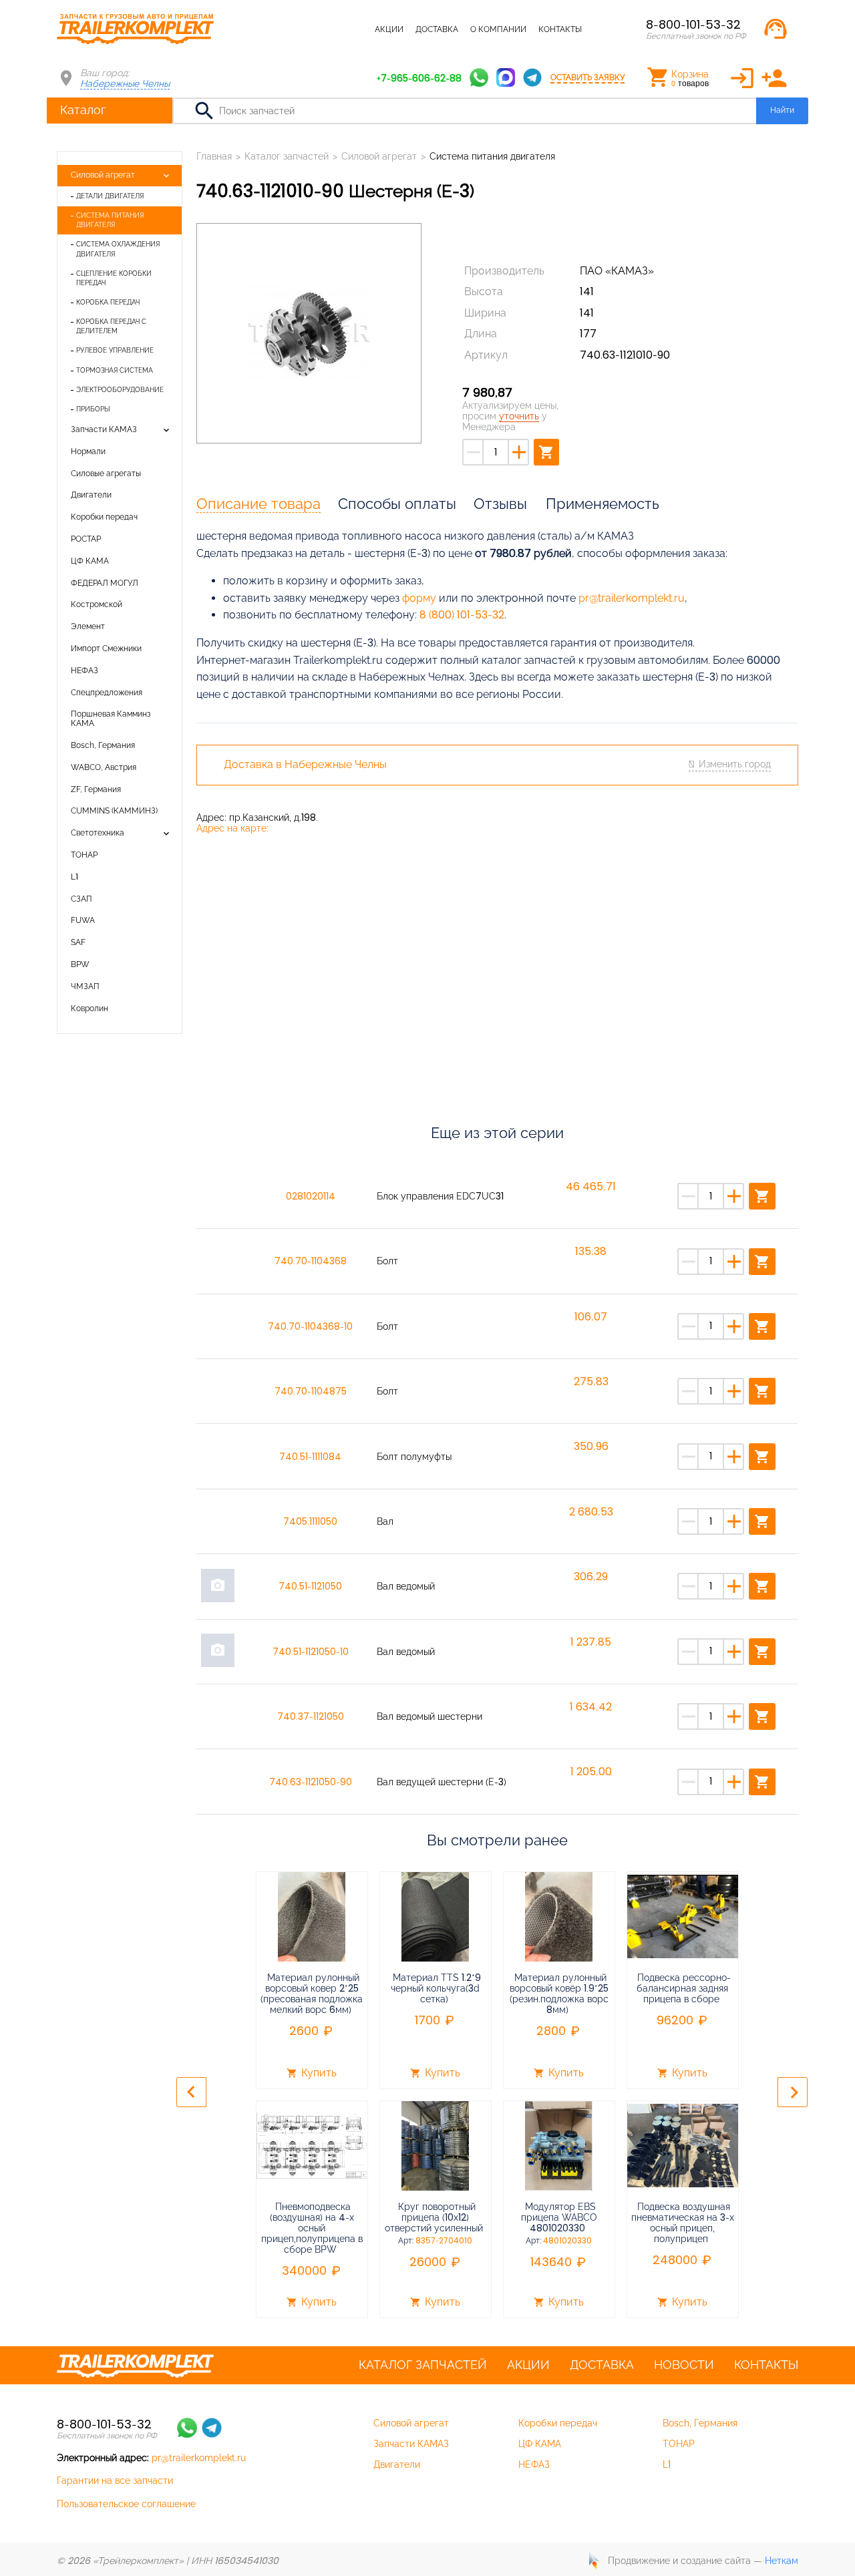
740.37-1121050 (311, 1716)
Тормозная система (115, 370)
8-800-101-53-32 (693, 24)
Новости (684, 2365)
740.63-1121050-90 (311, 1782)
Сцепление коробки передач (114, 278)
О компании (498, 29)
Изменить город (735, 764)
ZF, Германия (96, 789)
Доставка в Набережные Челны (305, 765)
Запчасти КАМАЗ (104, 429)
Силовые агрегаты (106, 474)
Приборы (93, 409)
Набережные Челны (125, 83)
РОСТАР (86, 539)
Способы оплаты (397, 504)
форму (419, 598)
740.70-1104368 (311, 1261)
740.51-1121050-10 (311, 1652)
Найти (782, 110)
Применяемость (603, 504)
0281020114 (311, 1196)
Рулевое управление (115, 350)
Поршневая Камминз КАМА (111, 719)
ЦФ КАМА (90, 561)
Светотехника (98, 833)
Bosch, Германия (103, 745)
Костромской (97, 604)
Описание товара (259, 504)
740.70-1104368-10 (310, 1326)
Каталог (83, 110)
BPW (80, 964)
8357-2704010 (444, 2241)
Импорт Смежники (106, 649)
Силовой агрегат (103, 175)
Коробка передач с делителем (111, 326)
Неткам (782, 2561)
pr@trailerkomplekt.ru (632, 598)
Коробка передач (108, 302)
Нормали (88, 451)
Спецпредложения (107, 693)
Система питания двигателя (110, 220)
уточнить (519, 416)
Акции (389, 29)
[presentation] (191, 2092)
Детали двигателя (110, 196)
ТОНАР (84, 855)
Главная (214, 156)
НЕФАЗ (84, 671)
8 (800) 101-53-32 (462, 615)
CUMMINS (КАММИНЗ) (114, 811)
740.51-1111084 (310, 1457)
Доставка (437, 29)
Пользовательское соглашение (126, 2504)
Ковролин (90, 1008)
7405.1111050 (310, 1521)
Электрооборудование (120, 390)
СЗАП (81, 899)
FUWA (83, 920)
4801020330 (567, 2241)
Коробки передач (104, 517)
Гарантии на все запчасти (115, 2480)
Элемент (88, 626)
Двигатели (91, 495)
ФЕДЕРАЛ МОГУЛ (105, 583)
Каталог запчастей (320, 29)
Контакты (560, 29)
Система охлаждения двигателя (118, 249)
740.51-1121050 (310, 1586)
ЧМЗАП (85, 986)
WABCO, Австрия (104, 767)
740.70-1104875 (311, 1391)
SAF (78, 942)
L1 (74, 877)
